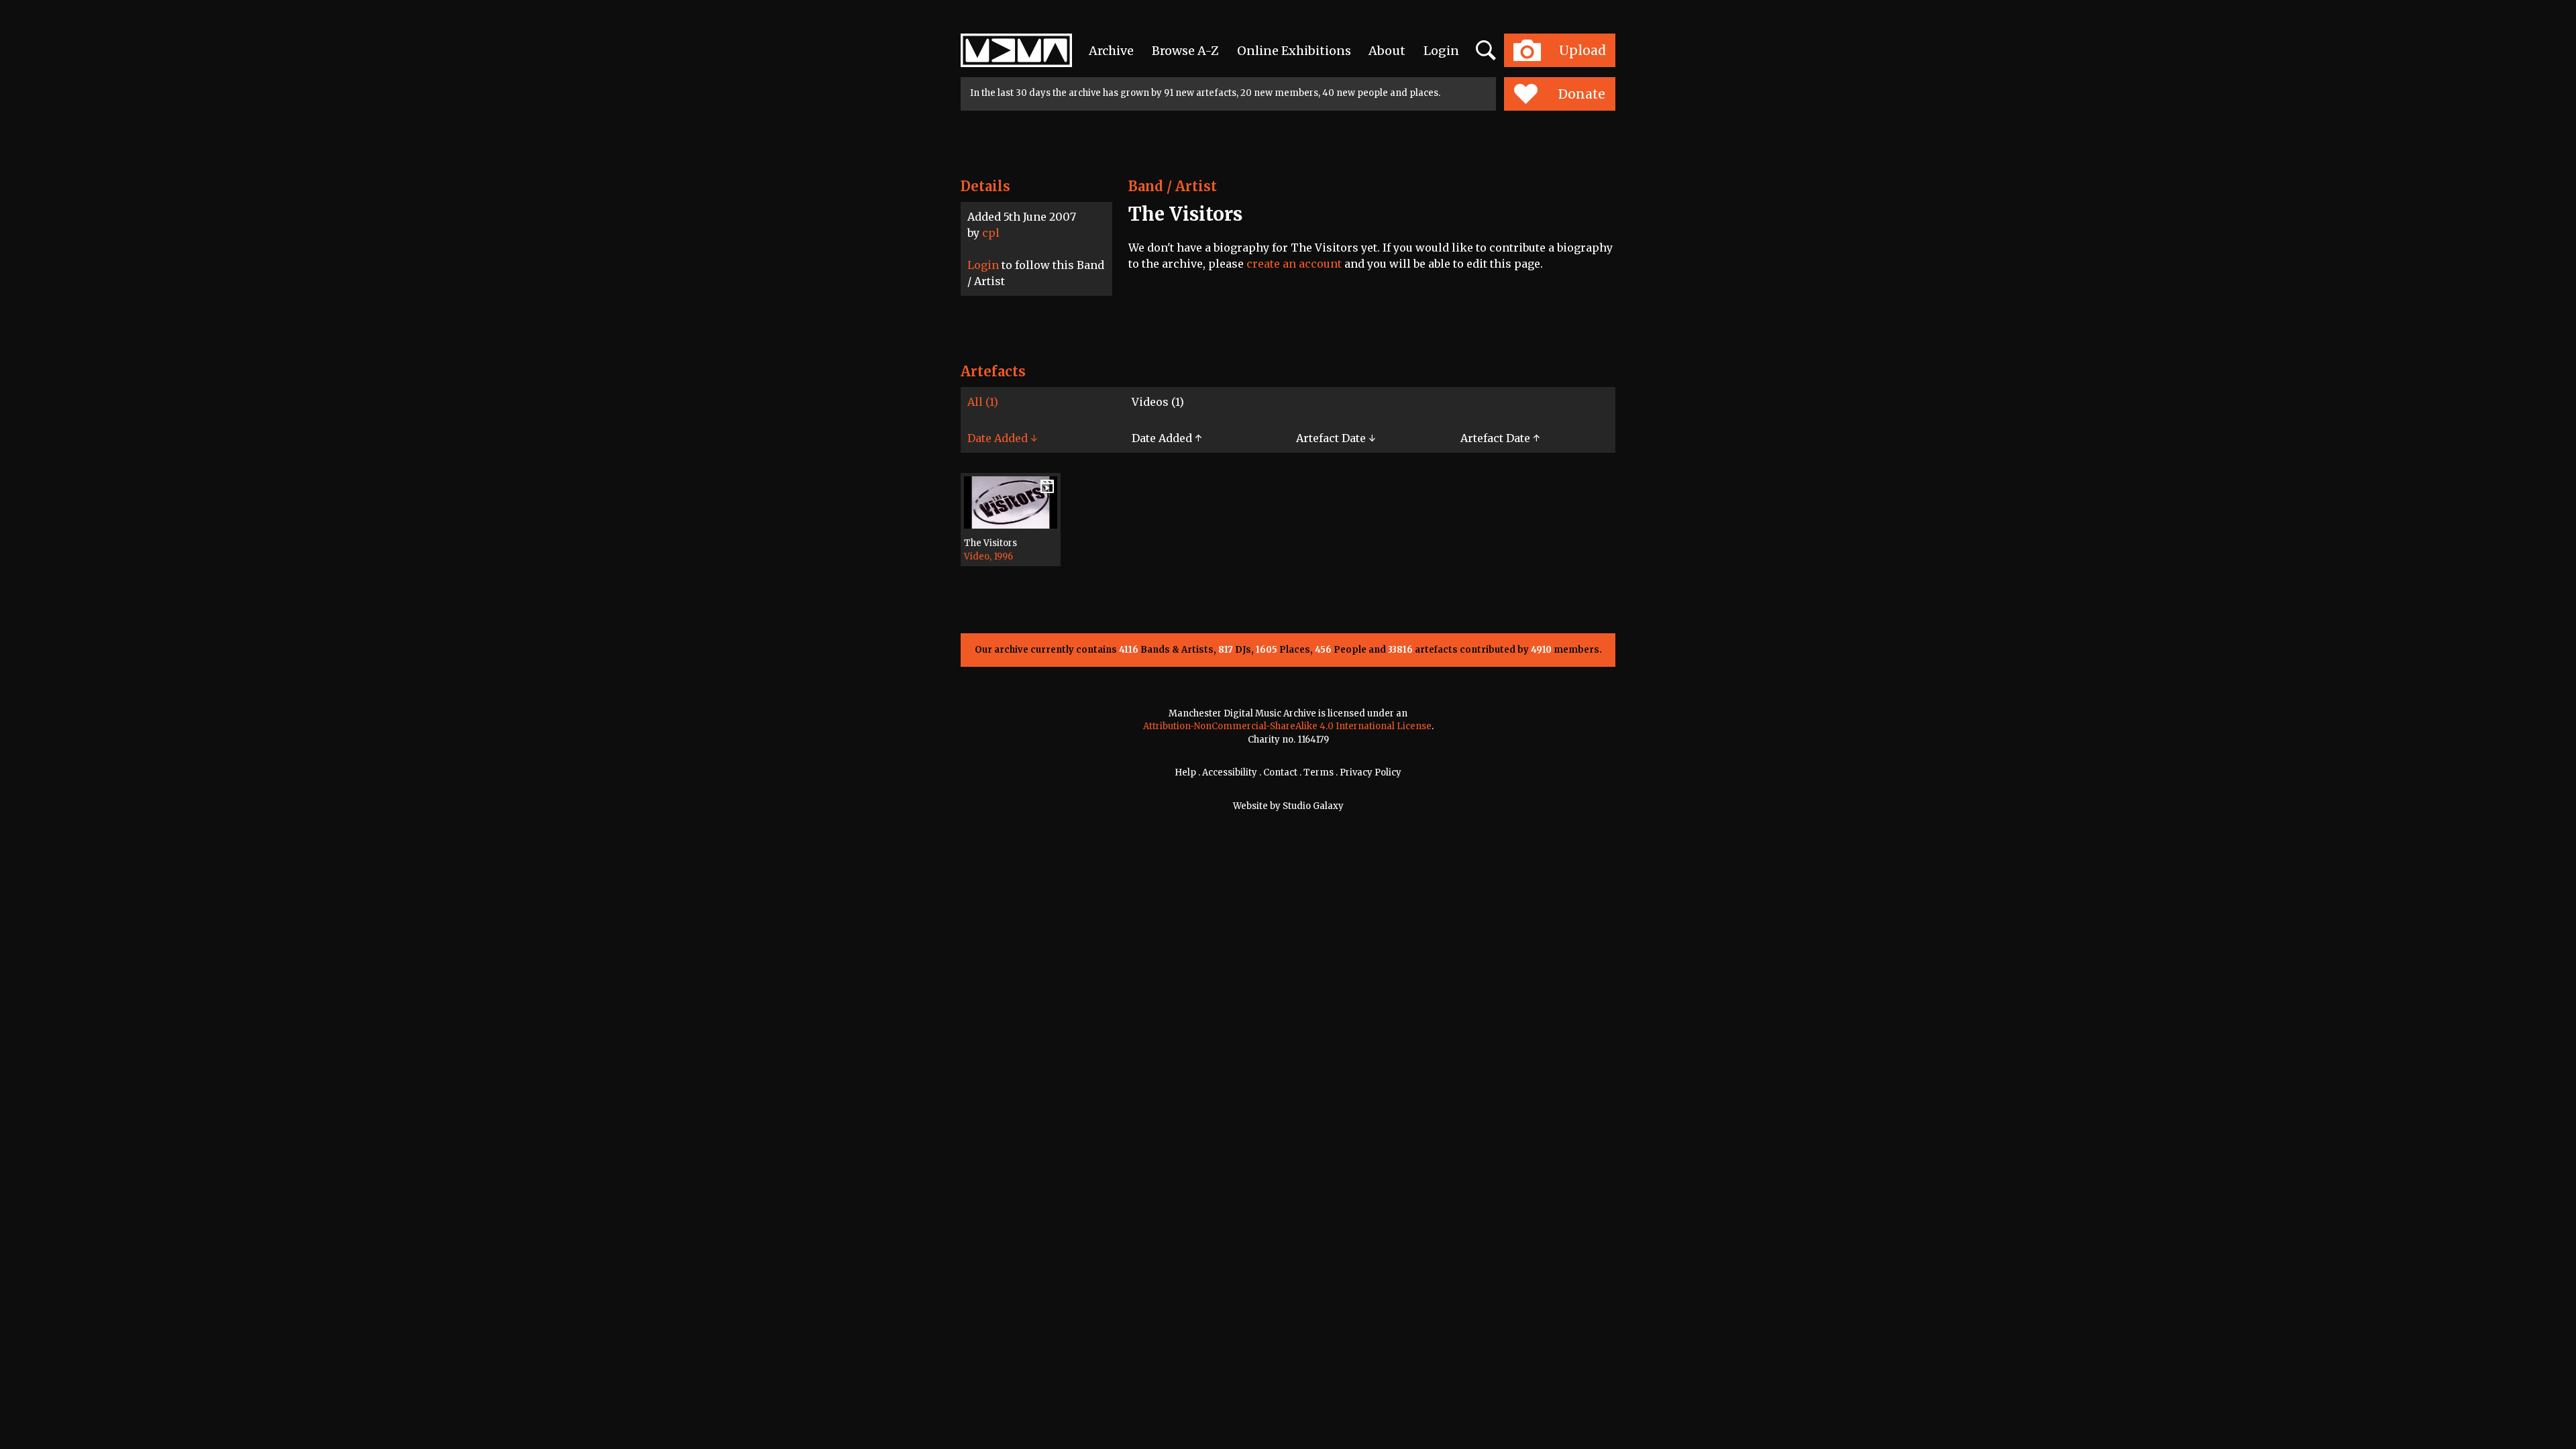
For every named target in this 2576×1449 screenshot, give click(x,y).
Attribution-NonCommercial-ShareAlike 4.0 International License (1287, 726)
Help (1185, 772)
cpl (991, 233)
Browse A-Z (1185, 51)
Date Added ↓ (1002, 438)
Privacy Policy (1371, 772)
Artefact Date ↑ (1500, 438)
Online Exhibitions (1294, 51)
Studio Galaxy (1313, 806)
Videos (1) (1158, 402)
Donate (1582, 94)
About (1387, 51)
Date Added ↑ (1167, 438)
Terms (1319, 772)
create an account (1294, 264)
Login (1441, 51)
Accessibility (1230, 772)
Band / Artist (1173, 186)
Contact (1280, 772)
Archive (1111, 51)
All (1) (983, 402)
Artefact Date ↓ (1336, 438)
